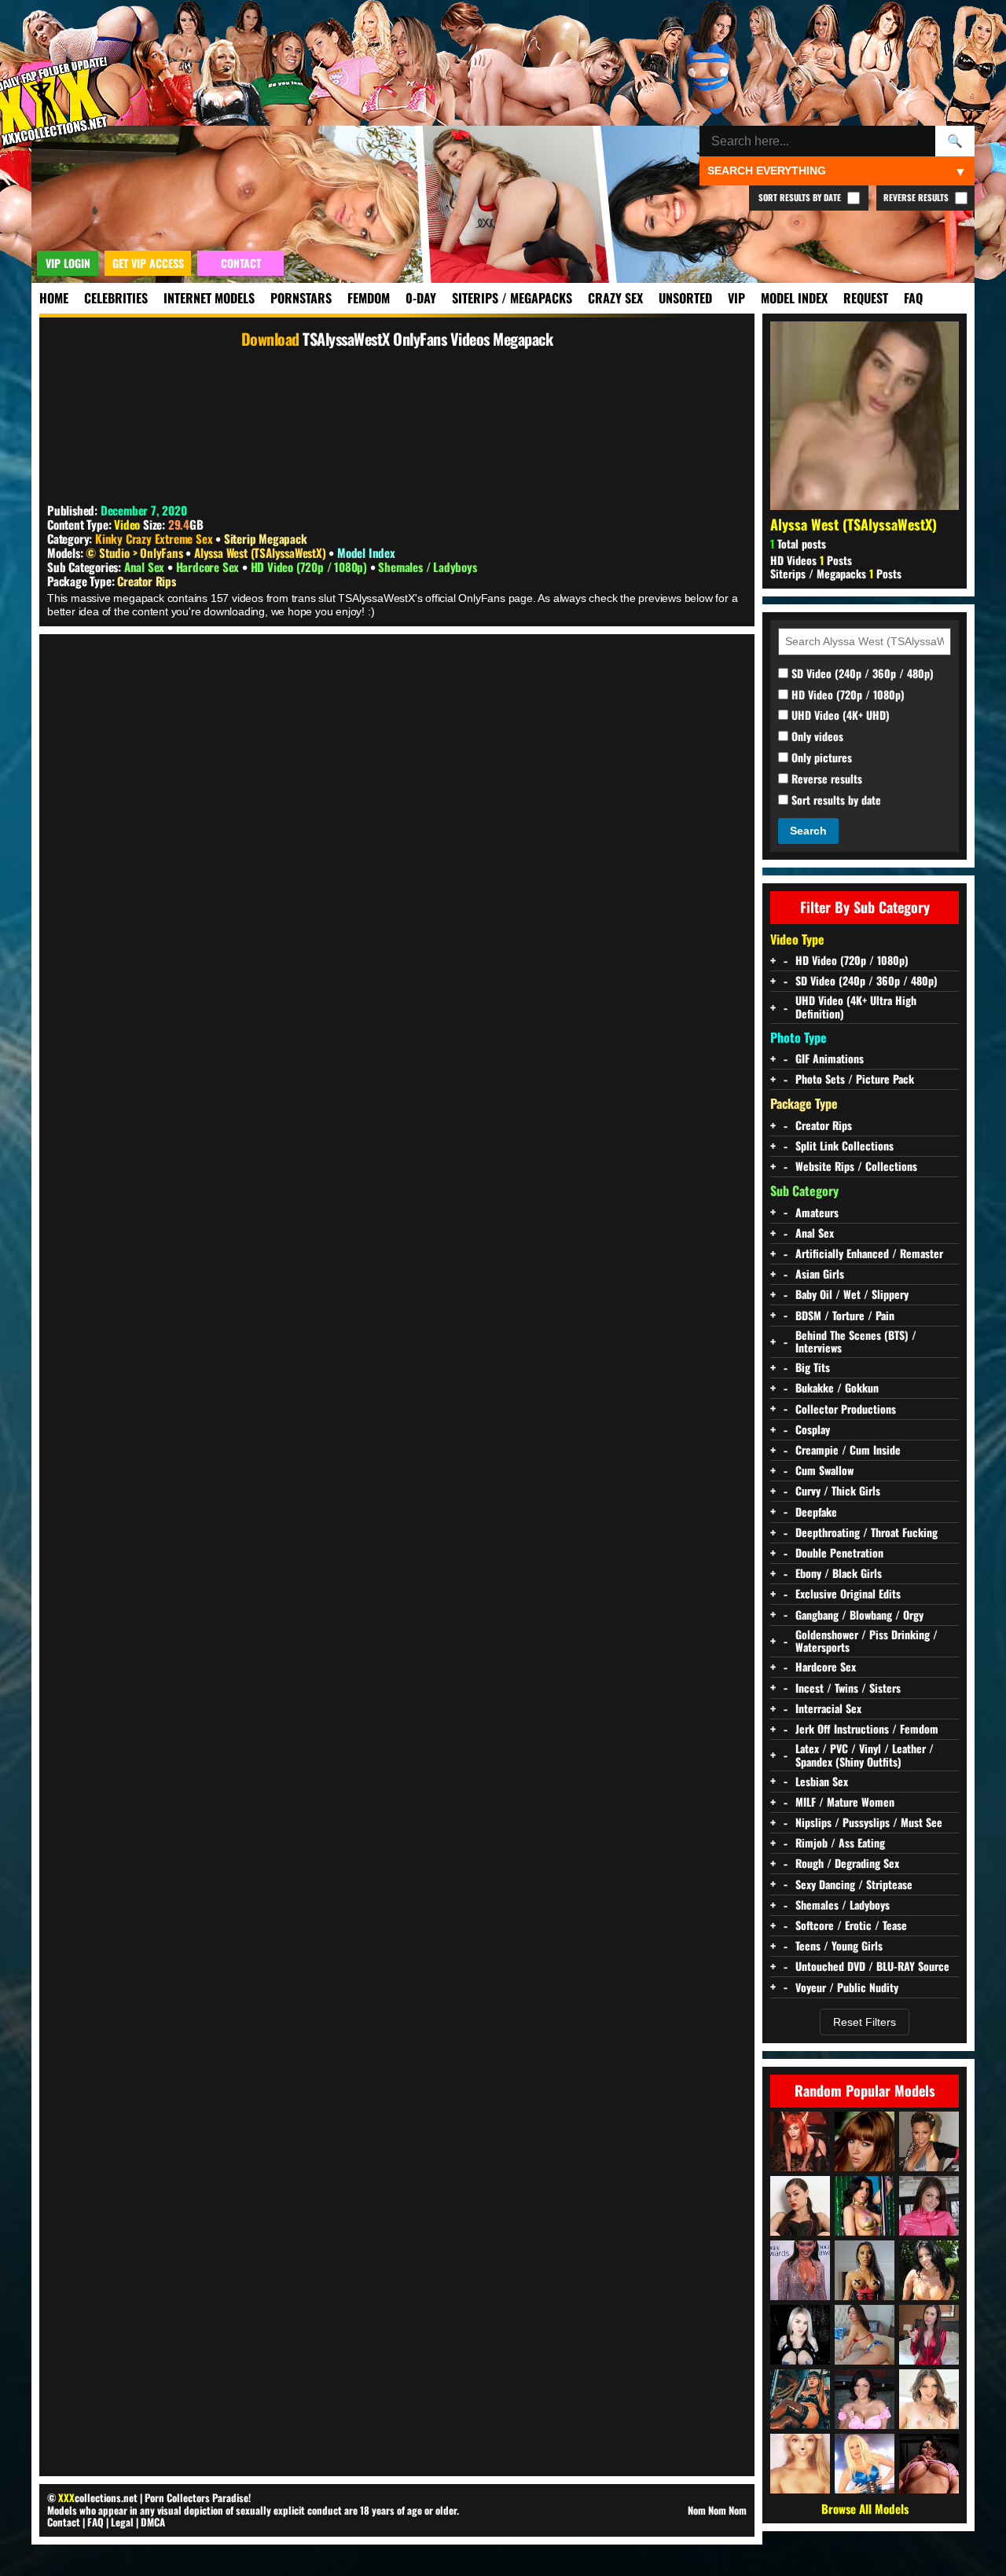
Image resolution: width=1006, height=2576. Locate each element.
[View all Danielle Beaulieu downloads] (800, 2141)
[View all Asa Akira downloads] (865, 2270)
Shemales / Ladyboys (427, 567)
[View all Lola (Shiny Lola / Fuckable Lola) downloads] (929, 2206)
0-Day (421, 298)
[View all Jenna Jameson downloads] (865, 2464)
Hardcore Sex (209, 567)
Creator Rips (147, 581)
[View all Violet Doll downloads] (800, 2335)
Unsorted (685, 298)
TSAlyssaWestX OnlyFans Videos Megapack (428, 339)
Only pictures (820, 758)
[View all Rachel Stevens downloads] (929, 2141)
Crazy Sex (615, 298)
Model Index (794, 298)
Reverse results (825, 779)
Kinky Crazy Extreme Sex (154, 538)
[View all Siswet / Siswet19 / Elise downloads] (800, 2464)
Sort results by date (835, 800)
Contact (64, 2522)
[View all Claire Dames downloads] (865, 2399)
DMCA (153, 2522)
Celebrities (116, 298)
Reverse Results (917, 197)
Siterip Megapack (266, 538)
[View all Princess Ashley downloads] (929, 2335)
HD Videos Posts (811, 560)
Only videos (816, 737)
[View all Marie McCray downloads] (865, 2141)
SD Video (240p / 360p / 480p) (861, 674)
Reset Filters (865, 2022)
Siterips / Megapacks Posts (836, 573)
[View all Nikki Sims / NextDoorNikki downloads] (929, 2464)
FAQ (913, 298)
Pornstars (301, 298)
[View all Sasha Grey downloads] (800, 2206)
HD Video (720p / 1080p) (310, 567)
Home (54, 298)
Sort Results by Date (801, 197)
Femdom (369, 298)
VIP (736, 298)
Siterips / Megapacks (512, 298)
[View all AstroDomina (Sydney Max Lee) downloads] (800, 2399)
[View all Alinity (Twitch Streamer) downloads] (865, 2335)
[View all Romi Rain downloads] (865, 2206)
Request (866, 298)
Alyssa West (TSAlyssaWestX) (261, 552)
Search (808, 831)
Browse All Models (865, 2508)
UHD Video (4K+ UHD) (839, 716)
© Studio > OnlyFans (136, 552)
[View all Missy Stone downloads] (929, 2399)
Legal (122, 2522)
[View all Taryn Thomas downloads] (929, 2270)
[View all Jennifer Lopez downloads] (800, 2270)
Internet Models (209, 298)
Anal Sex (146, 567)
